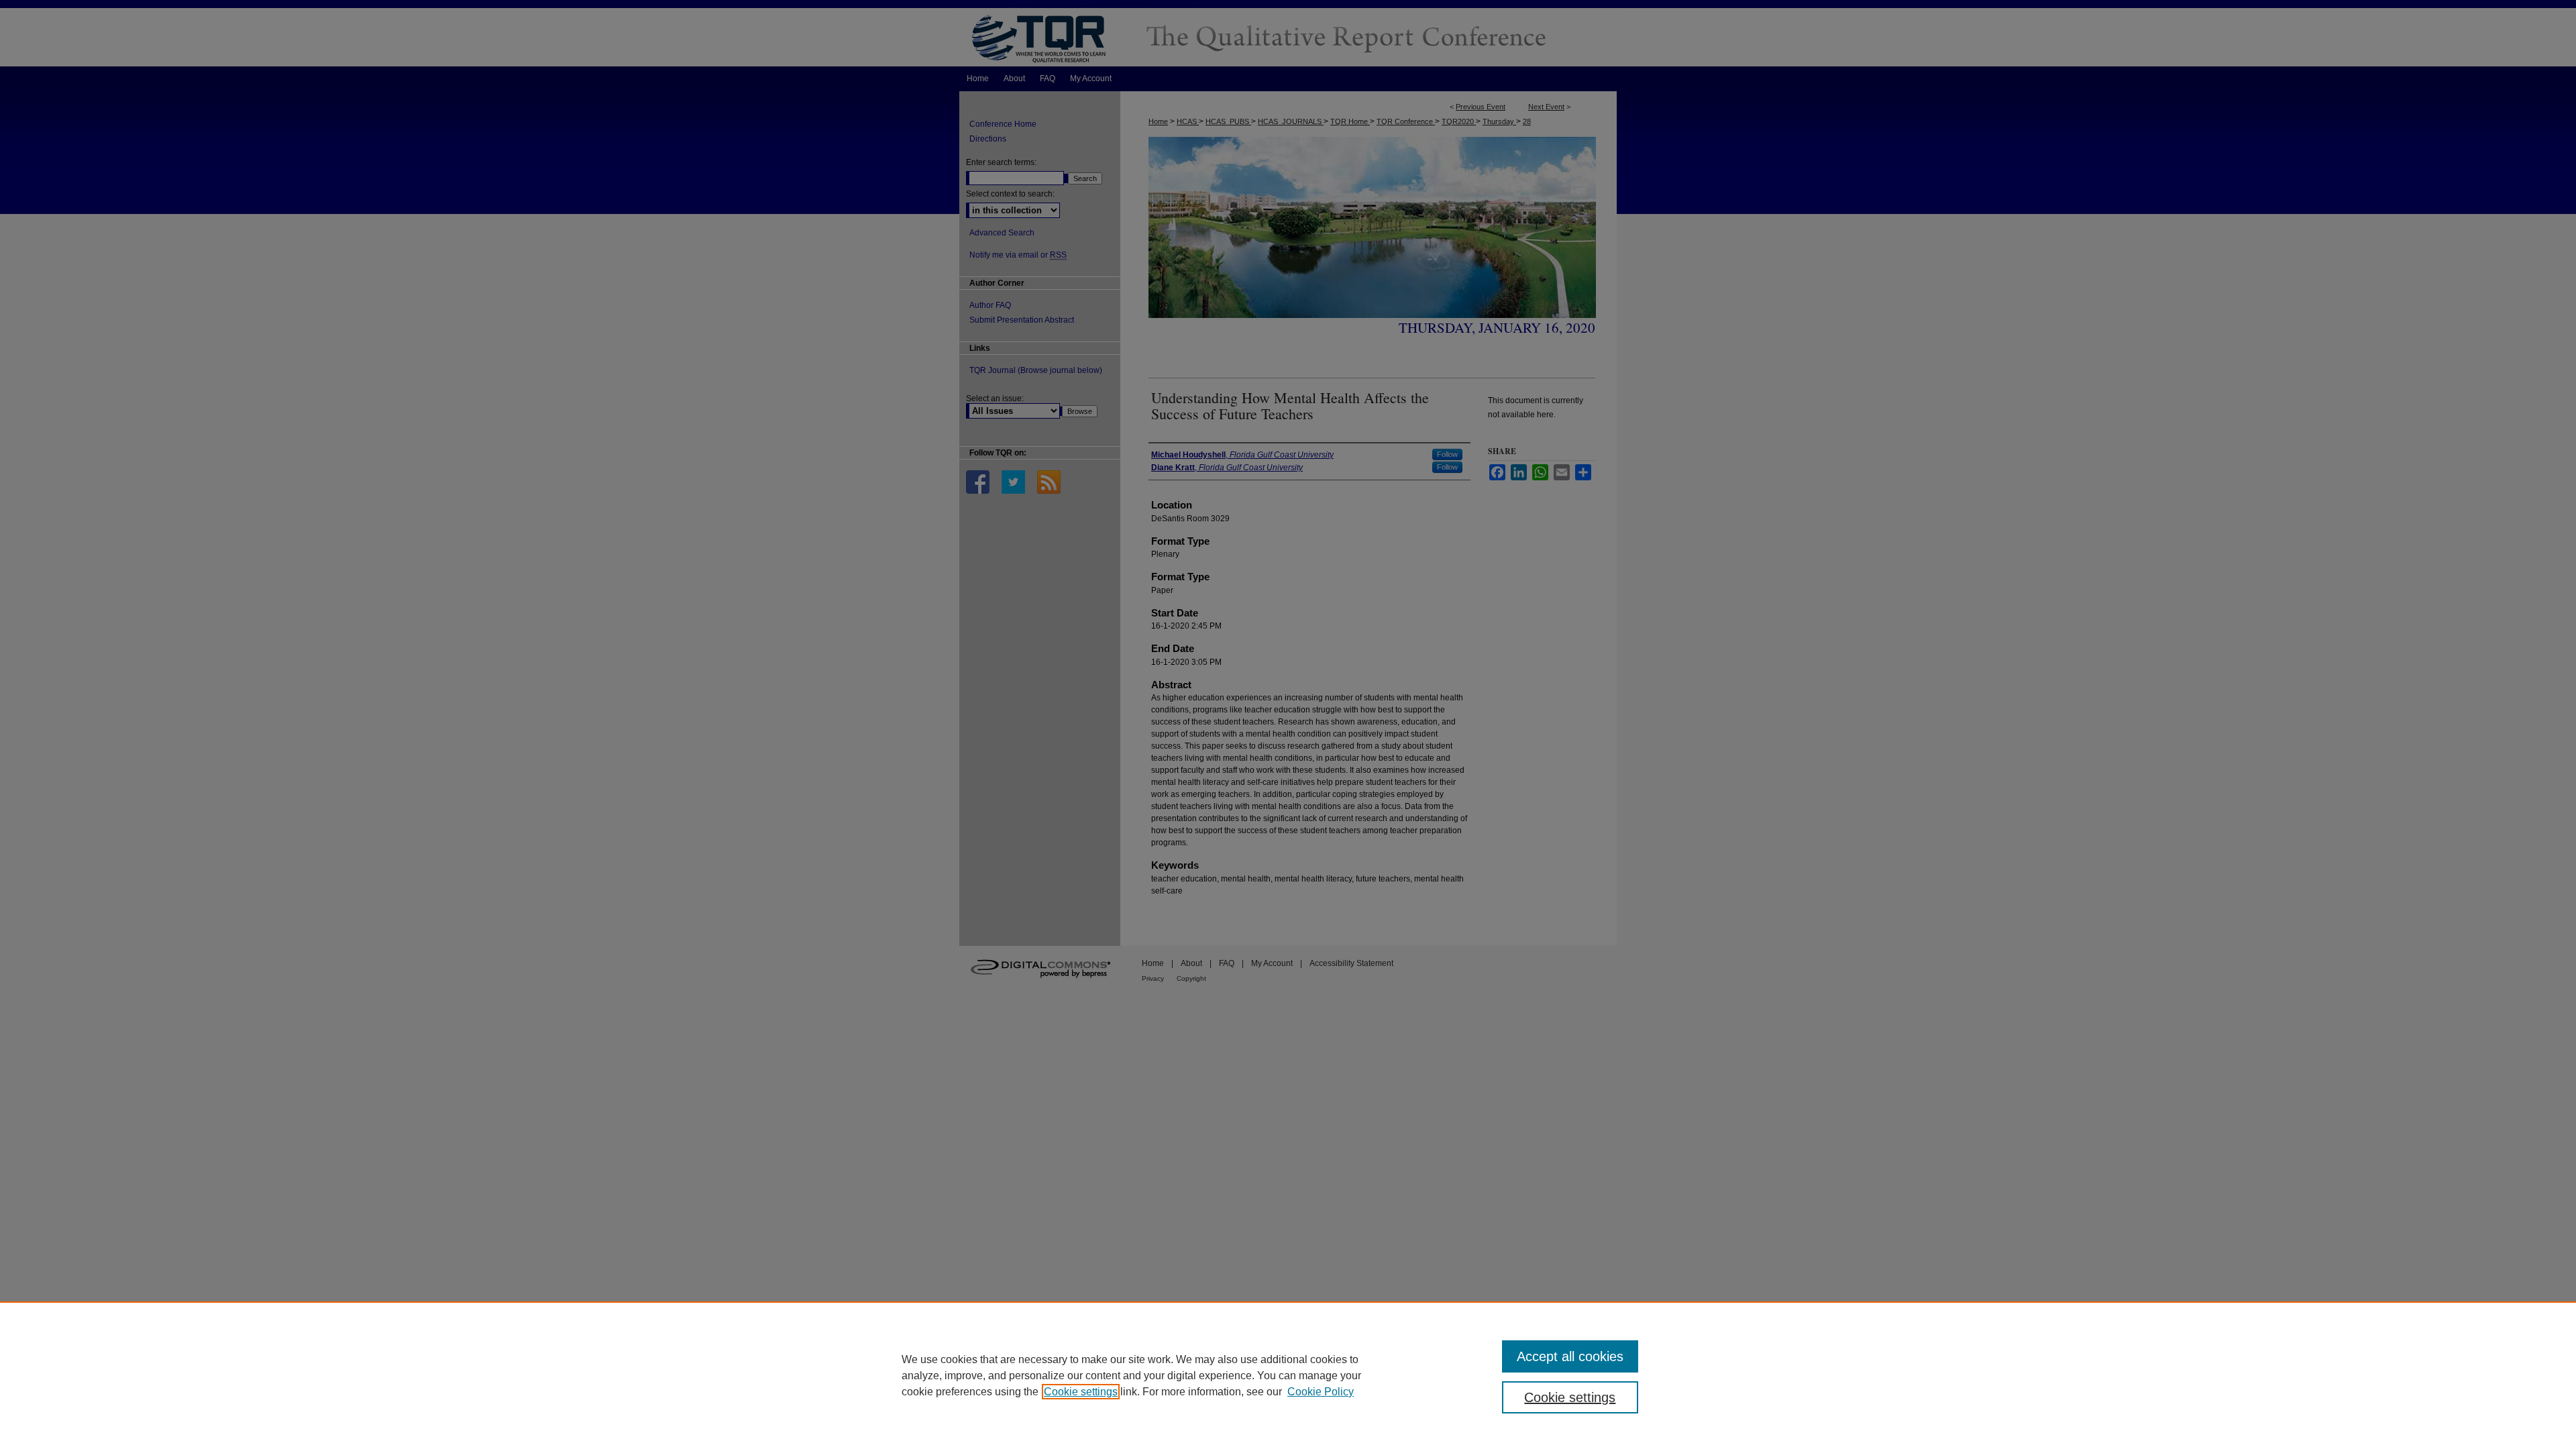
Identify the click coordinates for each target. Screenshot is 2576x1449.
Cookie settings (1081, 1392)
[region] (1288, 1375)
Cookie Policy (1321, 1392)
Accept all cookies (1570, 1356)
